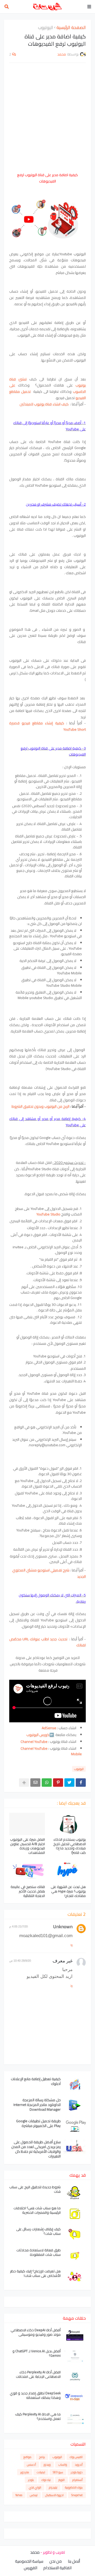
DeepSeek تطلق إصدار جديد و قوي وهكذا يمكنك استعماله (35, 2395)
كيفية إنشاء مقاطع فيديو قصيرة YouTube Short (47, 726)
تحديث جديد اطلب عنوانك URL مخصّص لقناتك (47, 1642)
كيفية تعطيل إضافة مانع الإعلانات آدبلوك (36, 2081)
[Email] (35, 1783)
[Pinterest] (58, 1783)
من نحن (56, 2561)
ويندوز (47, 2465)
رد (71, 1945)
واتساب (63, 2465)
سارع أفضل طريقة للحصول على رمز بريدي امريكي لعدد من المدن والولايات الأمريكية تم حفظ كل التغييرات (36, 2149)
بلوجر (31, 2480)
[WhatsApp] (47, 1783)
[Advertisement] (47, 117)
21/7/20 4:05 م (18, 1926)
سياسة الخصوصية (29, 2561)
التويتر (61, 2480)
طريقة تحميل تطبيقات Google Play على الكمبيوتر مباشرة (38, 2123)
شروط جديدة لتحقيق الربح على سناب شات (35, 2189)
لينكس (34, 2495)
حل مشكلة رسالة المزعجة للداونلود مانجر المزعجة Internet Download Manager (37, 2105)
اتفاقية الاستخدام (57, 2568)
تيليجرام (53, 2487)
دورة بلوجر (77, 2472)
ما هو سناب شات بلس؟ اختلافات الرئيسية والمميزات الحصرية (37, 2210)
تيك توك (46, 2480)
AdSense (49, 1728)
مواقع (27, 2457)
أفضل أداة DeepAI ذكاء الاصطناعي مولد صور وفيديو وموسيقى (36, 2332)
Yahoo (19, 2495)
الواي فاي (35, 2487)
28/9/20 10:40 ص (20, 1961)
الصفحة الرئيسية (71, 28)
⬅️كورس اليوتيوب (40, 1735)
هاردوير (25, 2472)
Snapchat (77, 2495)
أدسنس (31, 2465)
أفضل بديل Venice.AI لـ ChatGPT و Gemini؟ (37, 2353)
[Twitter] (69, 1783)
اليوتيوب (46, 28)
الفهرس (30, 2568)
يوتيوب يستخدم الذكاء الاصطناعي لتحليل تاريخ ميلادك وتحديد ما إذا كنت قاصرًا (70, 1846)
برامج (42, 2457)
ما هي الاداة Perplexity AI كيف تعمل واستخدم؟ (38, 2416)
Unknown (63, 1926)
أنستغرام (77, 2480)
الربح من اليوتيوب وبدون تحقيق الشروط (40, 1106)
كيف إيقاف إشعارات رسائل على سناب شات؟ (38, 2231)
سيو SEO (58, 2472)
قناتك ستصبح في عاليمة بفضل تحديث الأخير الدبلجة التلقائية (28, 1891)
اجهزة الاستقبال (54, 2495)
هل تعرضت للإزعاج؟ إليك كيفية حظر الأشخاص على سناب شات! (35, 2273)
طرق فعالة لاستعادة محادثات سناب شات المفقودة (39, 2252)
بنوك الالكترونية (74, 2487)
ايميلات (41, 2472)
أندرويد (79, 2465)
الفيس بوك (76, 2457)
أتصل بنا (74, 2561)
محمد (35, 2552)
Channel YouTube (34, 1742)
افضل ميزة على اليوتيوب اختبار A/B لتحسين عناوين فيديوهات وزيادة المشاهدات (27, 1846)
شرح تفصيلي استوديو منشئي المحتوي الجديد (49, 1573)
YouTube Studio (48, 1214)
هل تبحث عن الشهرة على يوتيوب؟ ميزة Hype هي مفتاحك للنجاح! (68, 1891)
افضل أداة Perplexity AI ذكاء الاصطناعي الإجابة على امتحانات (38, 2374)
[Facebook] (81, 1783)
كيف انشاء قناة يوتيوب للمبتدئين (44, 404)
